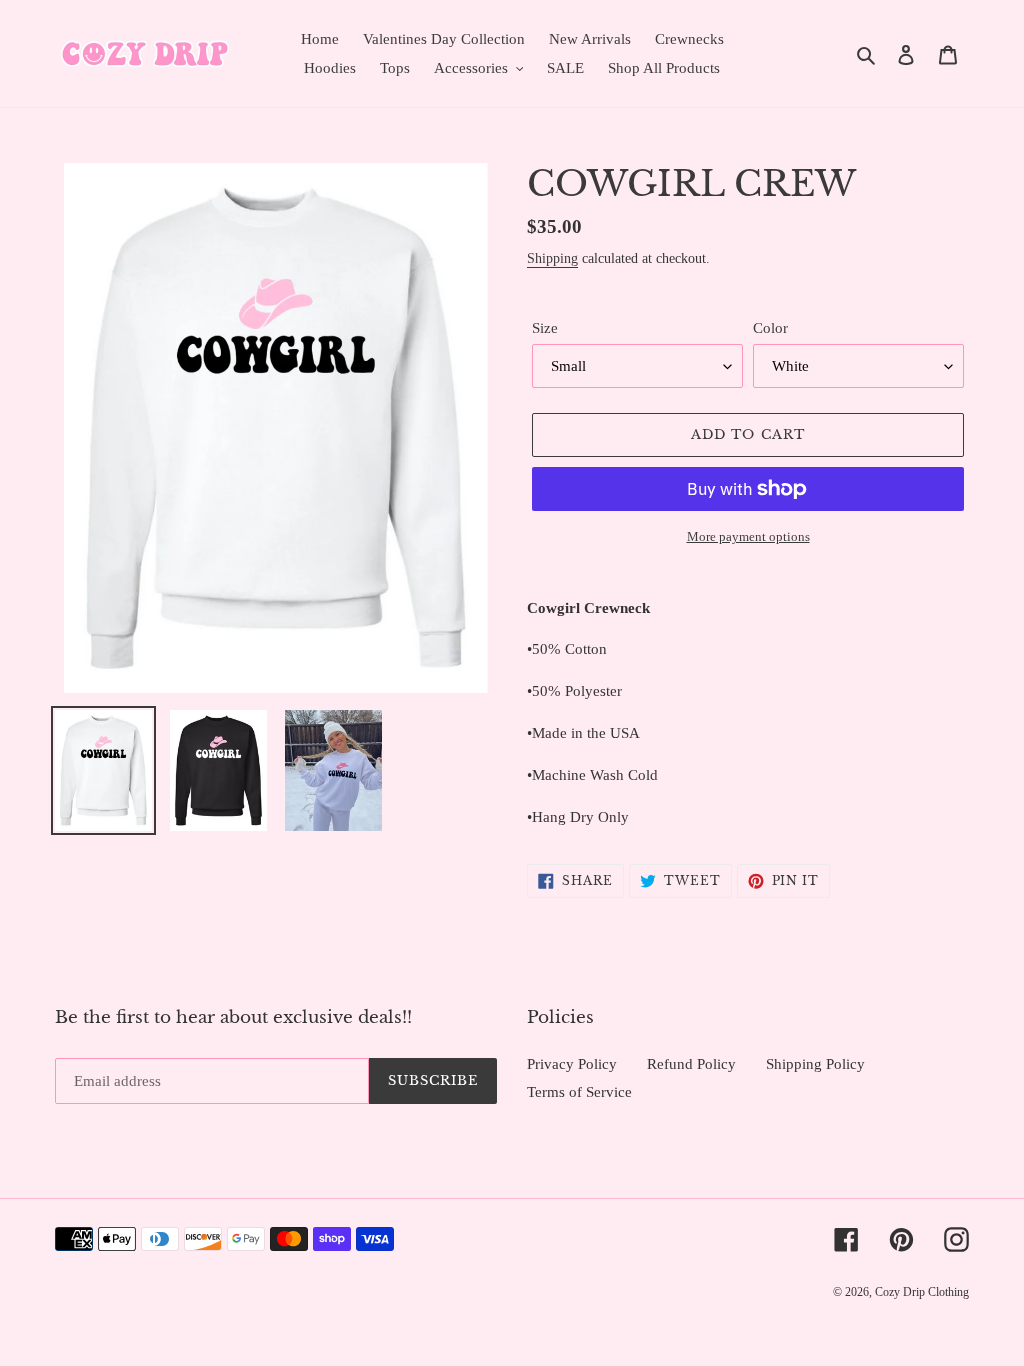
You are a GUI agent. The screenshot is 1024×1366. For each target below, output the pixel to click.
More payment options (748, 536)
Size (545, 328)
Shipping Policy (815, 1064)
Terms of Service (579, 1092)
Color (770, 328)
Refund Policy (691, 1064)
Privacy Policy (572, 1064)
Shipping (552, 258)
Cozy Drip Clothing (922, 1292)
